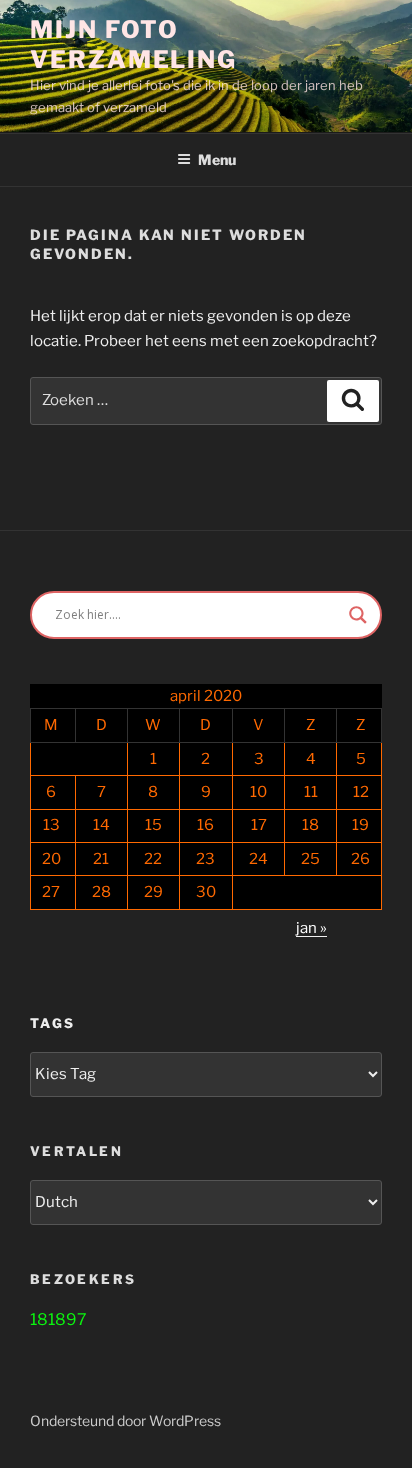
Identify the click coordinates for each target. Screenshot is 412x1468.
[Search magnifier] (358, 615)
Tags (52, 1023)
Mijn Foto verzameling (133, 44)
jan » (311, 928)
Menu (217, 159)
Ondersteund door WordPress (125, 1420)
